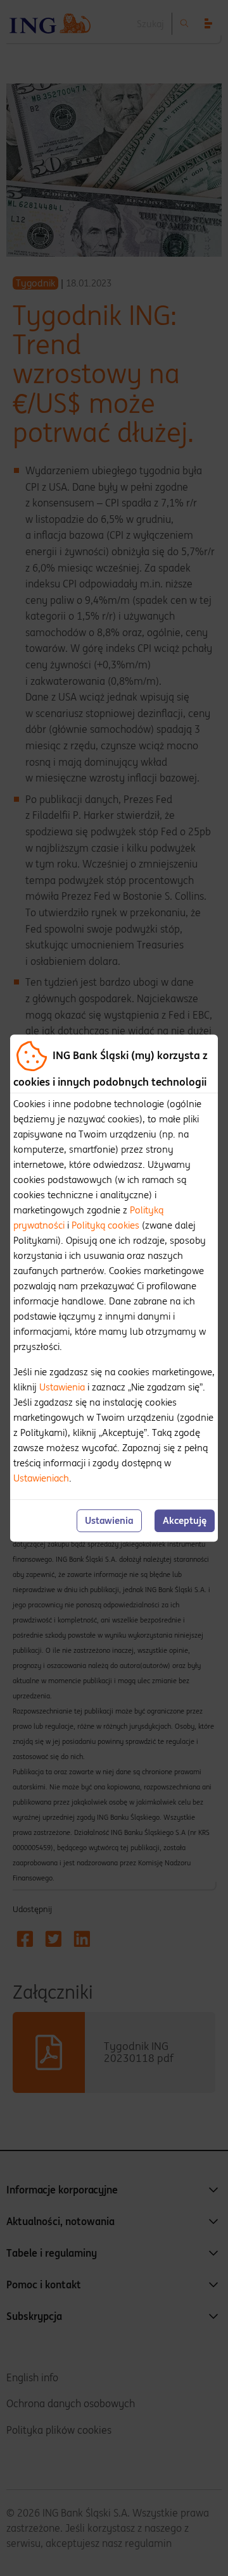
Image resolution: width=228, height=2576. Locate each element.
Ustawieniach (41, 1478)
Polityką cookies (105, 1225)
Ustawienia (62, 1387)
